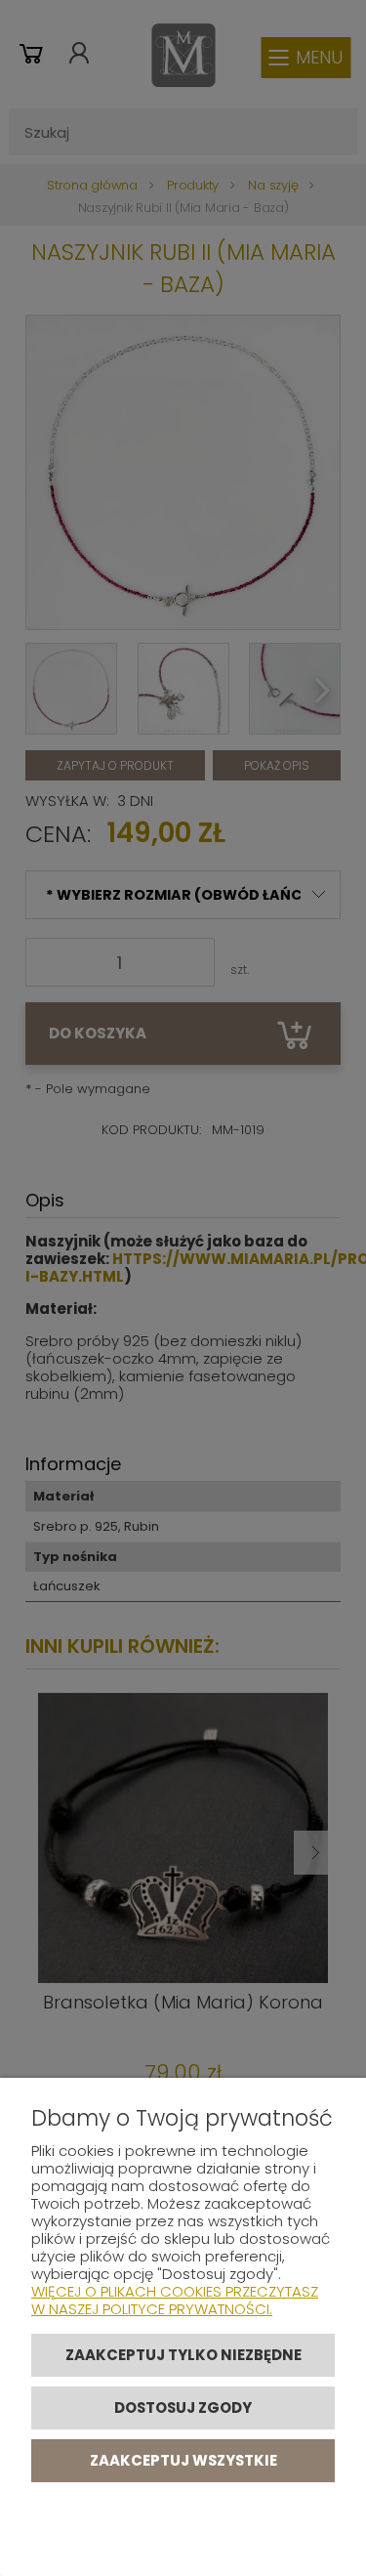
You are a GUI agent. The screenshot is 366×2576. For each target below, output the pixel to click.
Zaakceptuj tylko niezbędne (183, 2355)
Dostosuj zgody (183, 2407)
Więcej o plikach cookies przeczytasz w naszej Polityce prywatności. (175, 2300)
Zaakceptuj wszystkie (183, 2460)
